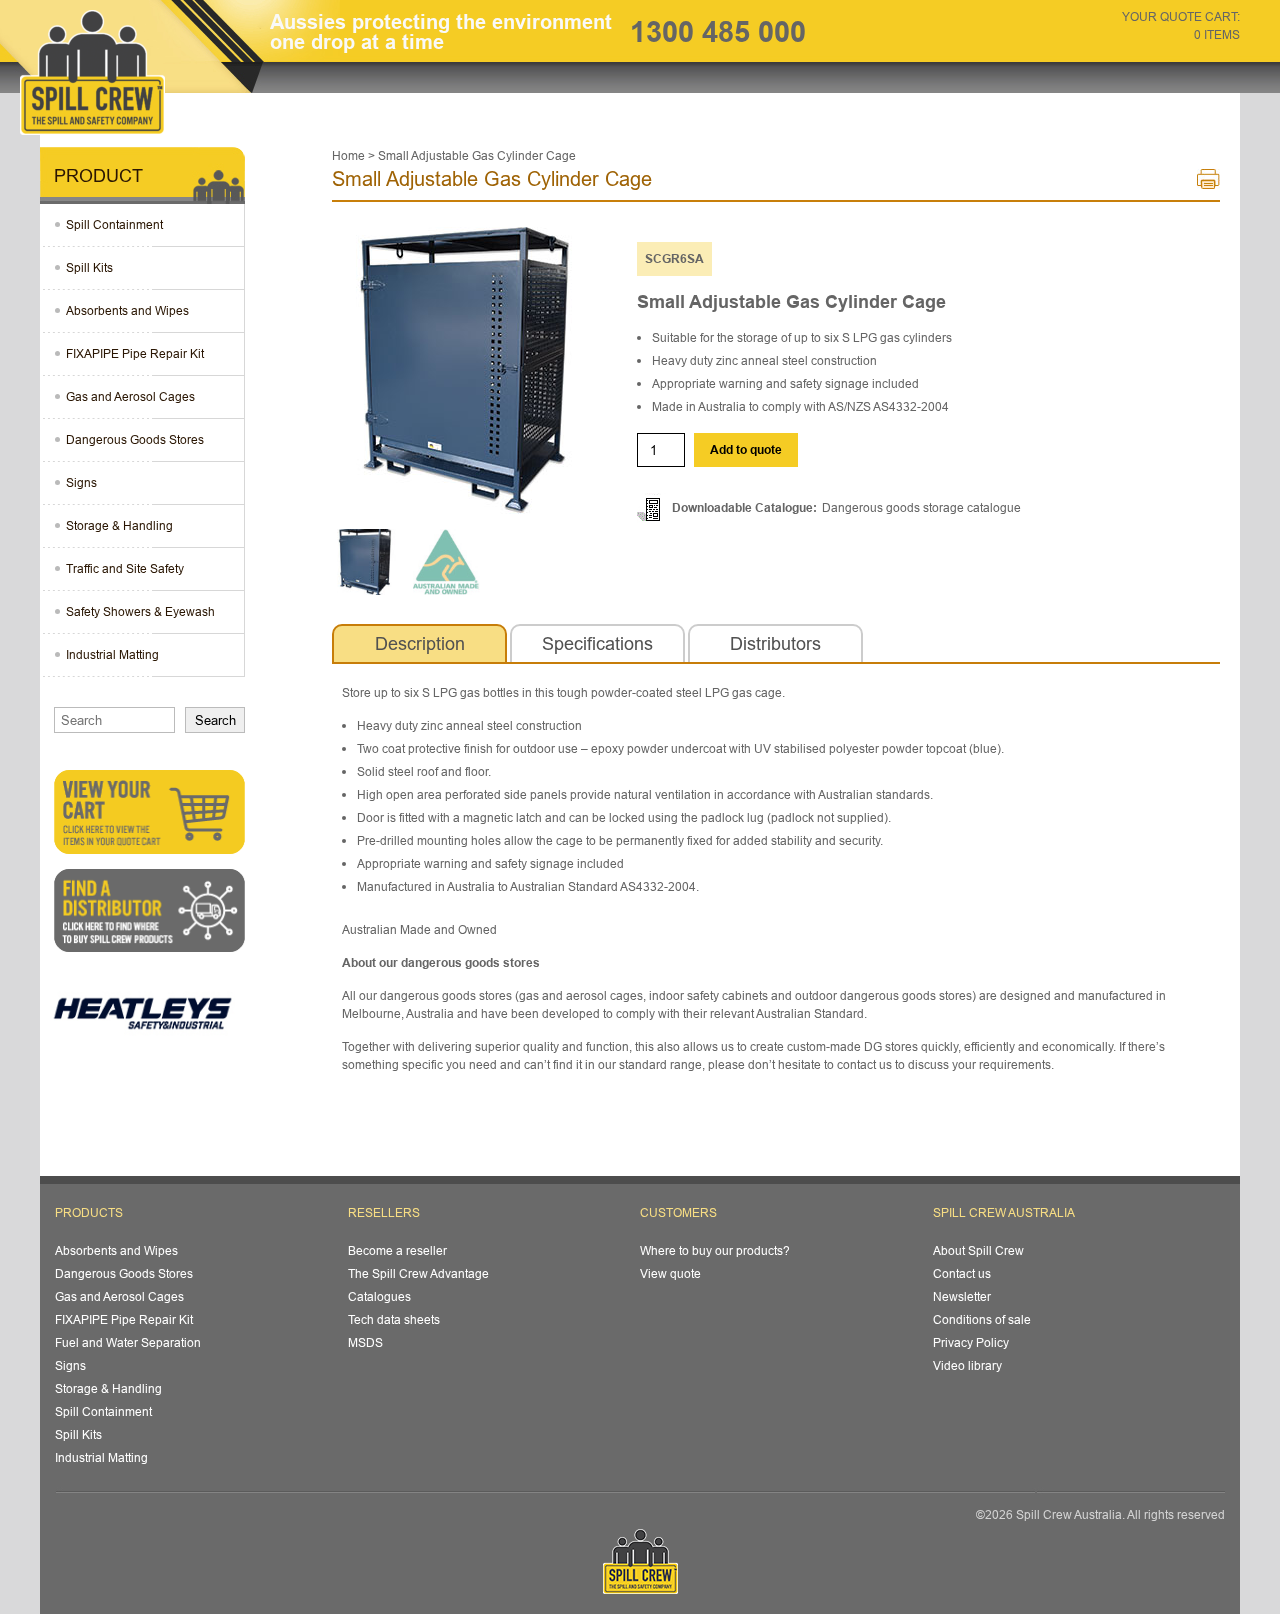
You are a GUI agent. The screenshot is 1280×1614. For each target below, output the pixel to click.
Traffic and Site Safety (125, 568)
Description (420, 643)
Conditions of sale (982, 1319)
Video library (967, 1365)
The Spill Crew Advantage (418, 1273)
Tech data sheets (394, 1319)
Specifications (597, 643)
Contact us (962, 1273)
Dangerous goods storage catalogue (921, 507)
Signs (81, 482)
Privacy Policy (971, 1342)
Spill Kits (89, 267)
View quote (670, 1273)
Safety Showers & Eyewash (140, 611)
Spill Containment (114, 224)
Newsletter (962, 1296)
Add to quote (746, 449)
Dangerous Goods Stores (135, 439)
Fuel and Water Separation (128, 1342)
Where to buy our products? (715, 1250)
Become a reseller (397, 1250)
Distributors (775, 643)
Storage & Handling (119, 525)
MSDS (365, 1342)
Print (1208, 183)
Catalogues (379, 1296)
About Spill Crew (978, 1250)
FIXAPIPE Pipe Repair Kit (135, 353)
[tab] (419, 644)
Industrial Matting (112, 654)
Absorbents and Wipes (127, 310)
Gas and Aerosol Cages (130, 396)
